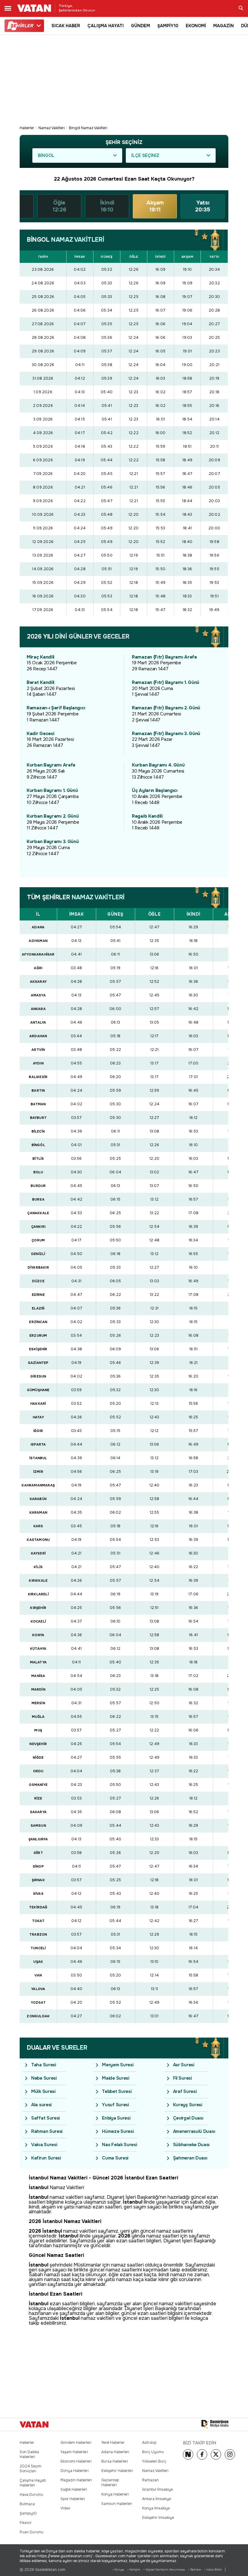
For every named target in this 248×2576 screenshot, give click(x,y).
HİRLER (22, 26)
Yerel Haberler (113, 2443)
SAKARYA (38, 1812)
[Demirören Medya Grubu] (215, 2424)
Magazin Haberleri (76, 2480)
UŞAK (38, 1962)
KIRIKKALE (38, 1581)
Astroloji (149, 2443)
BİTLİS (38, 1159)
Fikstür (26, 2523)
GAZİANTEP (38, 1363)
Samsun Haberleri (117, 2504)
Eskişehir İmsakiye (158, 2518)
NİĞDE (38, 1757)
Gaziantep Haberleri (110, 2483)
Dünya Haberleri (75, 2471)
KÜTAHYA (38, 1649)
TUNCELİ (38, 1948)
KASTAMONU (38, 1540)
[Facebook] (202, 2454)
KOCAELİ (38, 1621)
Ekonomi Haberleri (76, 2461)
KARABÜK (38, 1499)
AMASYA (38, 995)
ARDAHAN (38, 1036)
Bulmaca (27, 2504)
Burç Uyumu (153, 2452)
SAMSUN (38, 1826)
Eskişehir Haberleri (117, 2471)
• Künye (118, 2569)
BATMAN (38, 1104)
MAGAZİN (224, 26)
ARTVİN (38, 1050)
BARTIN (38, 1090)
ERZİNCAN (38, 1322)
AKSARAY (38, 982)
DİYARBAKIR (38, 1267)
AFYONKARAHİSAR (38, 954)
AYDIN (38, 1063)
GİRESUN (38, 1376)
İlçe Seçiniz (145, 155)
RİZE (38, 1798)
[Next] (188, 2454)
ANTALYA (38, 1022)
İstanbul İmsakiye (157, 2489)
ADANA (38, 927)
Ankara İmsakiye (157, 2499)
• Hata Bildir (213, 2569)
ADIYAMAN (38, 941)
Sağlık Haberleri (74, 2489)
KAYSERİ (38, 1553)
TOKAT (38, 1921)
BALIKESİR (38, 1077)
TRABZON (38, 1934)
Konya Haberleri (115, 2494)
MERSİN (38, 1703)
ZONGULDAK (38, 2016)
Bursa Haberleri (115, 2461)
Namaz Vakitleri (52, 128)
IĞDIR (38, 1431)
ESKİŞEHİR (38, 1349)
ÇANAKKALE (38, 1213)
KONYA (38, 1635)
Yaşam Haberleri (74, 2452)
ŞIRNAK (38, 1880)
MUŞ (38, 1730)
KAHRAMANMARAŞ (38, 1485)
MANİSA (38, 1676)
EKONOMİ (196, 26)
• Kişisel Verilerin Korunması (164, 2569)
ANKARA (38, 1009)
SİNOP (38, 1866)
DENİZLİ (38, 1254)
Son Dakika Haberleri (29, 2454)
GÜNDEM (140, 26)
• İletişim (134, 2569)
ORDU (38, 1771)
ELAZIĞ (38, 1308)
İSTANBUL (38, 1458)
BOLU (38, 1172)
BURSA (38, 1199)
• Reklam (195, 2569)
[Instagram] (230, 2454)
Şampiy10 (28, 2513)
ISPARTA (38, 1444)
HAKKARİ (38, 1404)
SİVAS (38, 1894)
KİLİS (38, 1567)
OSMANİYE (38, 1785)
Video (65, 2508)
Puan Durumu (32, 2532)
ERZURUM (38, 1335)
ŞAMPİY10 (168, 26)
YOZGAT (38, 2002)
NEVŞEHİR (38, 1744)
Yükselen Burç (154, 2461)
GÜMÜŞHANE (38, 1390)
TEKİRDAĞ (38, 1907)
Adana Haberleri (115, 2452)
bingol (46, 155)
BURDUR (38, 1186)
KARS (38, 1526)
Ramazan (150, 2480)
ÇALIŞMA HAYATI (106, 26)
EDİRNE (38, 1295)
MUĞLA (38, 1717)
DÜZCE (38, 1281)
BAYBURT (38, 1118)
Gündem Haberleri (76, 2443)
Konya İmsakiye (156, 2508)
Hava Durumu (31, 2495)
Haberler (27, 128)
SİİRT (38, 1853)
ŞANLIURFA (38, 1839)
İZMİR (38, 1472)
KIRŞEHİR (38, 1608)
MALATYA (38, 1662)
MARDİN (38, 1689)
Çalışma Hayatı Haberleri (33, 2483)
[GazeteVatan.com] (34, 2424)
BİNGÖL (38, 1145)
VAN (38, 1975)
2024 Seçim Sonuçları (31, 2469)
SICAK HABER (66, 26)
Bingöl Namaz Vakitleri (88, 128)
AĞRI (38, 968)
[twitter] (216, 2454)
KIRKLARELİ (38, 1594)
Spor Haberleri (73, 2499)
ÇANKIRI (38, 1227)
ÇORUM (38, 1240)
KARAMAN (38, 1512)
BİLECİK (38, 1131)
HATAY (38, 1417)
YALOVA (38, 1989)
